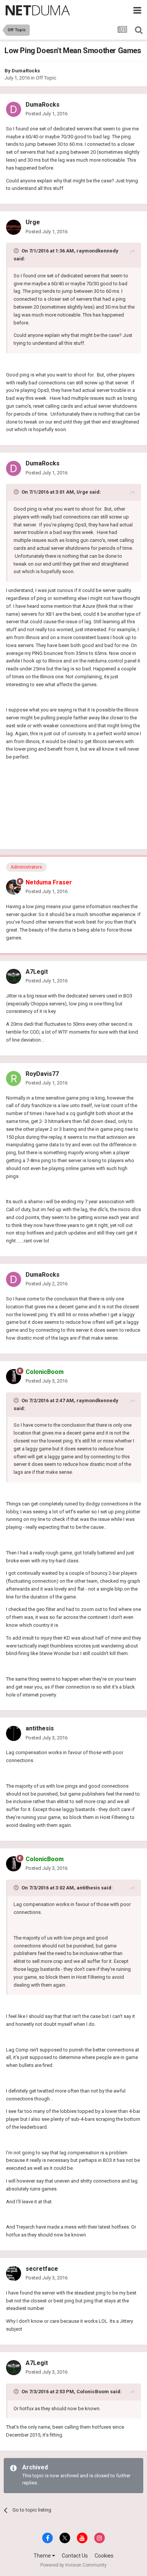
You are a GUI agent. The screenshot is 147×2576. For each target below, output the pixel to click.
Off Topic (46, 78)
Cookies (104, 2556)
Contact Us (75, 2556)
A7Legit (37, 972)
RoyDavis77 (42, 1074)
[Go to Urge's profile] (14, 227)
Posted (47, 114)
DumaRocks (26, 71)
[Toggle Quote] (17, 251)
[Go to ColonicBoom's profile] (14, 1377)
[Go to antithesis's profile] (14, 1733)
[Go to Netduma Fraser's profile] (14, 887)
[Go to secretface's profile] (14, 2273)
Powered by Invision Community (73, 2565)
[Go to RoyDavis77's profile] (14, 1078)
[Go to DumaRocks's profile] (14, 109)
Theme (43, 2556)
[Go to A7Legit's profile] (14, 976)
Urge (33, 222)
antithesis (40, 1728)
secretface (42, 2269)
